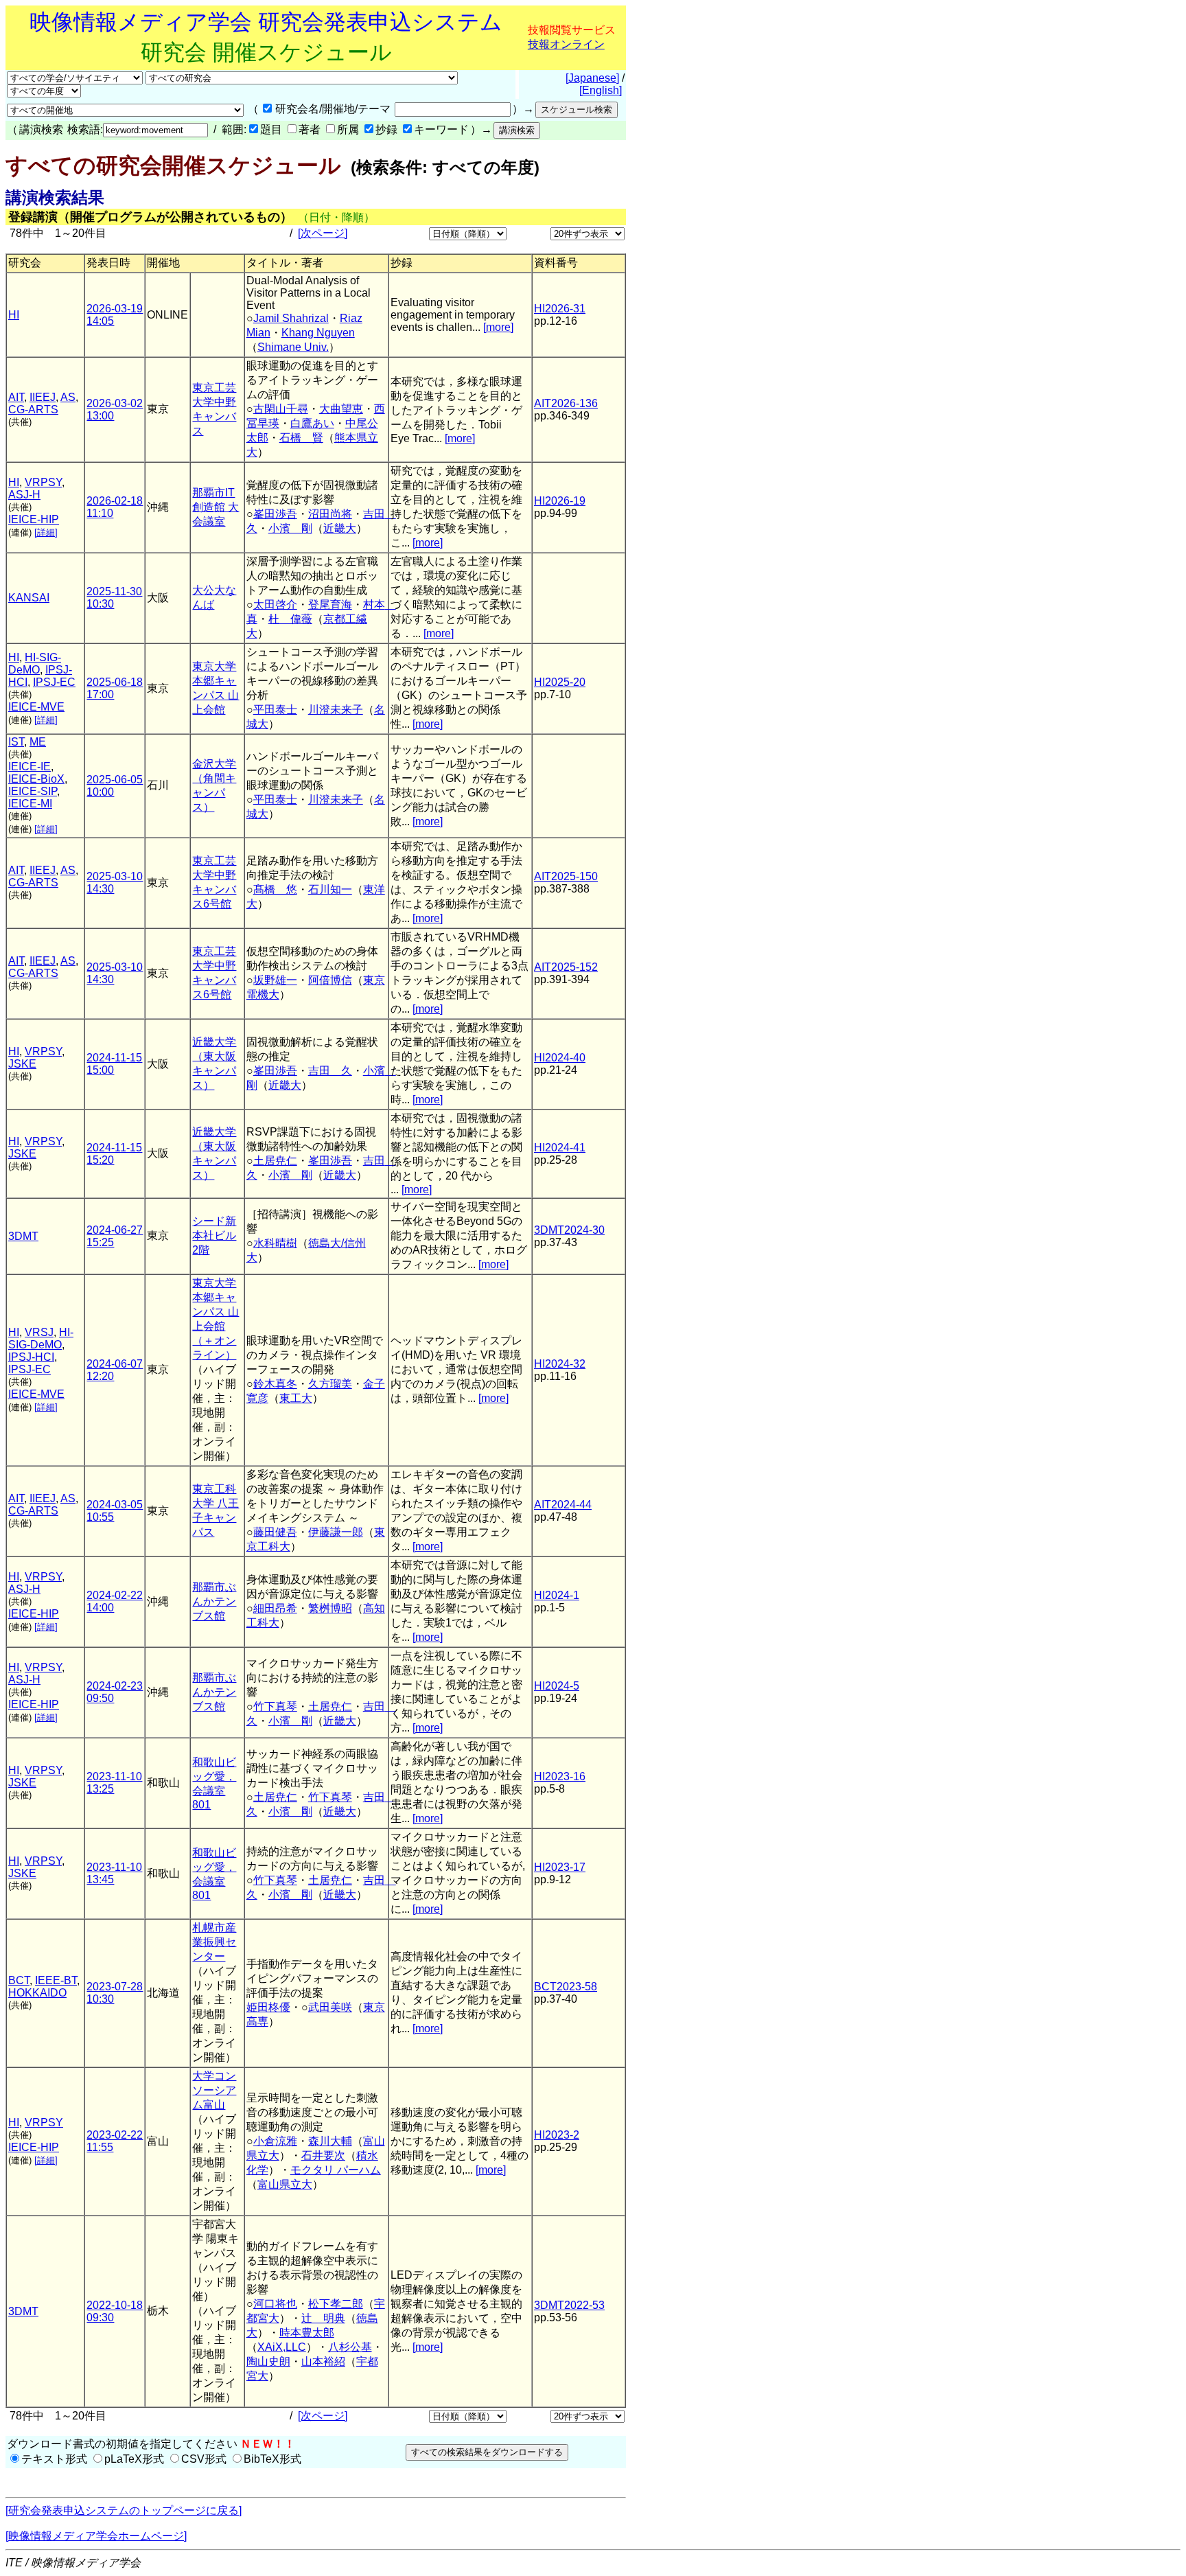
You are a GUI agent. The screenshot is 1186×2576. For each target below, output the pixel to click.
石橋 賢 (301, 438)
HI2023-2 (557, 2135)
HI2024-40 (560, 1058)
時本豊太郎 (307, 2333)
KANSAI (29, 598)
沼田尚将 (330, 514)
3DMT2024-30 (569, 1230)
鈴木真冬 (275, 1384)
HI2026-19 (560, 501)
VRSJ (39, 1332)
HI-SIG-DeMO (35, 664)
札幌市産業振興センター (214, 1942)
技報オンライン (566, 44)
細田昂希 (275, 1608)
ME (38, 742)
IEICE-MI (30, 804)
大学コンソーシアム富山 (214, 2090)
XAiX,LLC (282, 2347)
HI (14, 315)
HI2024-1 (557, 1595)
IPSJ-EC (54, 682)
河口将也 (275, 2304)
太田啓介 (275, 605)
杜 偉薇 (290, 619)
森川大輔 (330, 2141)
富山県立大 (285, 2184)
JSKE (22, 1064)
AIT (16, 397)
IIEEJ (43, 397)
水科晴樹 (275, 1243)
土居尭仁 (275, 1161)
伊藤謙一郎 (336, 1532)
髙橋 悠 (275, 889)
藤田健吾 (275, 1532)
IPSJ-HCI (31, 1357)
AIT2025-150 (566, 876)
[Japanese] (592, 78)
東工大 (296, 1398)
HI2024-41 (560, 1148)
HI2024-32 (560, 1364)
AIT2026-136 (566, 403)
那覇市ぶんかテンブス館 (214, 1601)
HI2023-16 (560, 1776)
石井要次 (323, 2155)
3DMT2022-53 (569, 2305)
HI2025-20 (560, 682)
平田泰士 (275, 710)
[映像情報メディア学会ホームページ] (96, 2536)
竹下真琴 (275, 1706)
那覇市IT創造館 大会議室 (216, 507)
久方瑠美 (330, 1384)
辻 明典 (323, 2318)
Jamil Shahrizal (291, 318)
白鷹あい (312, 423)
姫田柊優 (268, 2007)
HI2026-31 (560, 309)
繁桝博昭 (330, 1608)
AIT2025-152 (566, 967)
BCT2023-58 (566, 1987)
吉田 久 (330, 1071)
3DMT (23, 1236)
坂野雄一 (275, 980)
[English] (601, 90)
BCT (19, 1980)
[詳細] (46, 532)
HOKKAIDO (37, 1993)
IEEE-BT (56, 1980)
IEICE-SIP (33, 791)
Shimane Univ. (293, 347)
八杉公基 (350, 2347)
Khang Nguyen (318, 333)
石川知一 (330, 889)
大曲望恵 (341, 409)
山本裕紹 (323, 2361)
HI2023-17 (560, 1867)
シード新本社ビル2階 (214, 1235)
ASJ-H (24, 495)
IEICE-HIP (34, 519)
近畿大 (340, 528)
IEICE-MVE (36, 707)
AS (68, 397)
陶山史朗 (268, 2361)
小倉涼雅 (275, 2141)
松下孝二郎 (336, 2304)
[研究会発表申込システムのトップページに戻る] (124, 2510)
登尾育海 (330, 605)
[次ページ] (323, 233)
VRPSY (43, 482)
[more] (498, 327)
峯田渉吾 (275, 514)
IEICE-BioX (36, 779)
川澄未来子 (336, 710)
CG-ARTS (33, 410)
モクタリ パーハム (336, 2170)
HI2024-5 (557, 1686)
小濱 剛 (290, 528)
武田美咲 (330, 2007)
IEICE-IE (30, 767)
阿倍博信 (330, 980)
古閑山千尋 (281, 409)
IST (16, 742)
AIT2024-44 (563, 1505)
